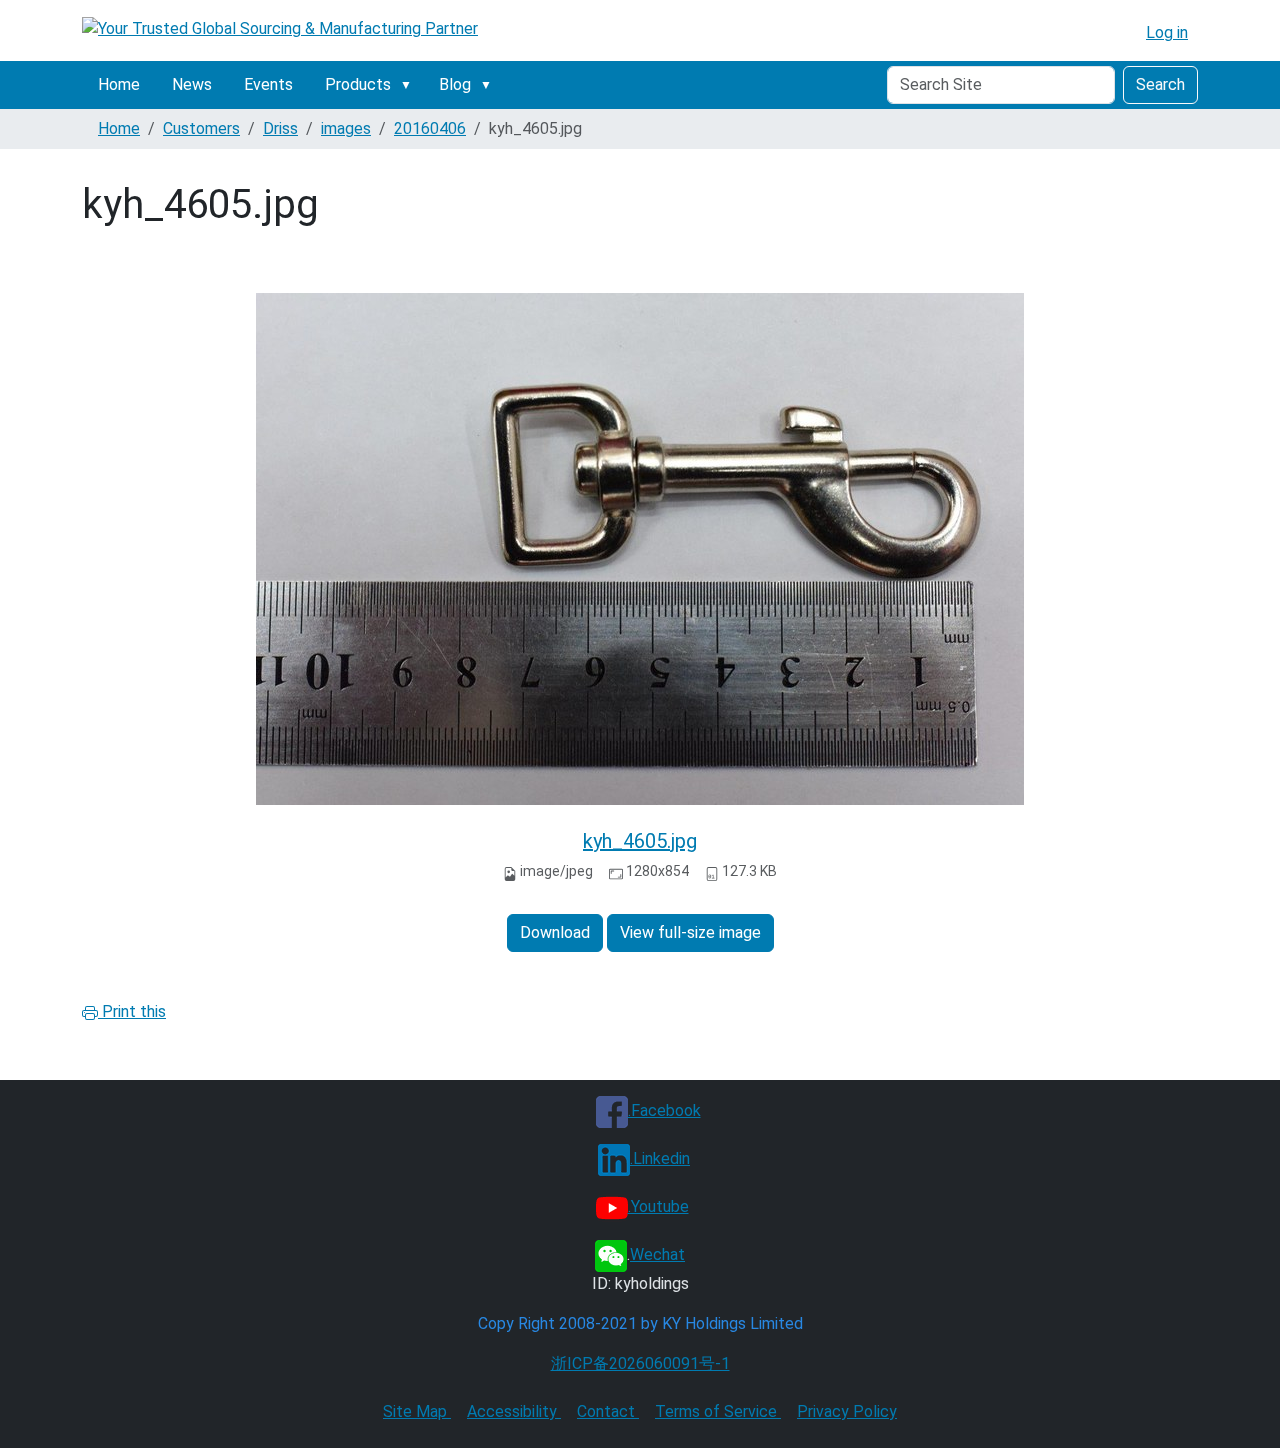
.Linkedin (660, 1158)
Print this (132, 1011)
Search (1160, 84)
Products (358, 84)
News (192, 84)
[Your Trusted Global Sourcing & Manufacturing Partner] (280, 28)
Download (555, 932)
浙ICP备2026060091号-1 (640, 1363)
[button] (410, 85)
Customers (201, 128)
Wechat (657, 1254)
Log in (1167, 32)
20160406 (430, 128)
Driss (280, 128)
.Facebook (664, 1110)
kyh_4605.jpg (640, 841)
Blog (455, 84)
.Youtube (658, 1206)
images (346, 128)
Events (268, 84)
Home (119, 84)
